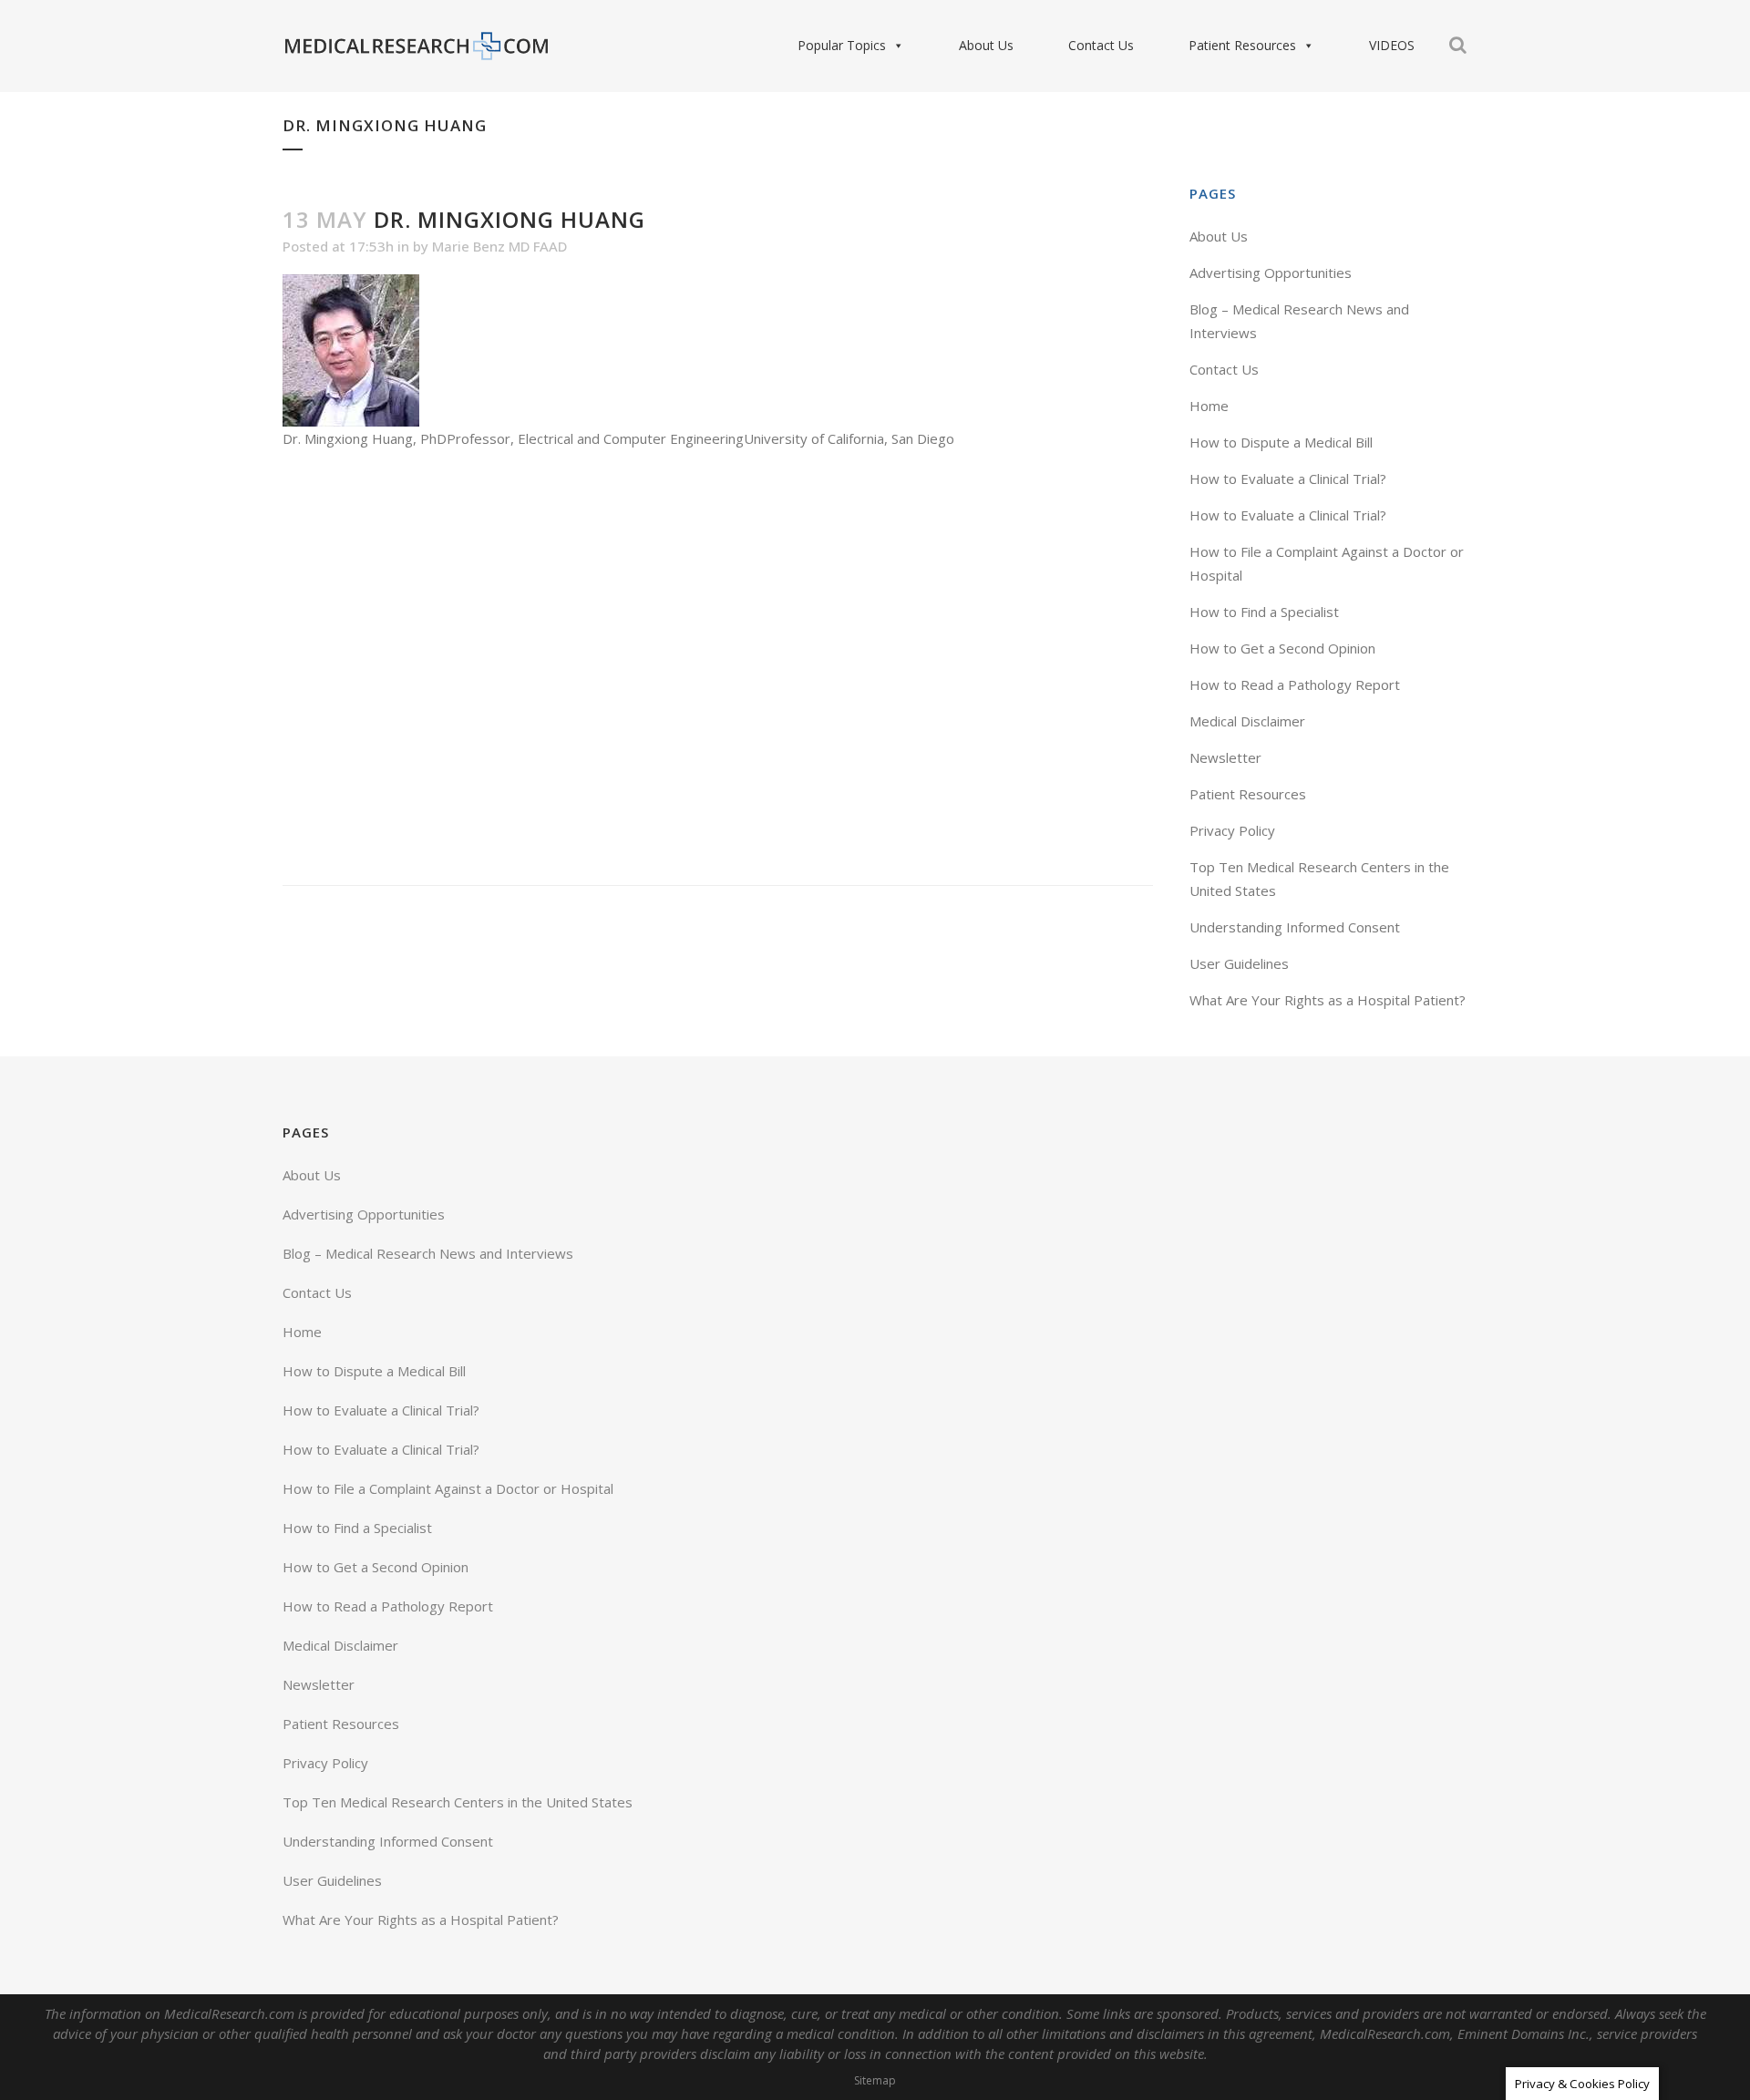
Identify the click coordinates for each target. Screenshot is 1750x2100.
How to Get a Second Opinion (1282, 648)
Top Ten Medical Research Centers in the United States (458, 1802)
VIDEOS (1392, 45)
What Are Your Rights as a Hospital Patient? (1328, 1000)
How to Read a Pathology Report (1295, 685)
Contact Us (1101, 45)
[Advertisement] (718, 668)
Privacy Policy (1232, 830)
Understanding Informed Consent (1295, 927)
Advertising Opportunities (1271, 273)
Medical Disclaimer (1247, 721)
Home (1209, 406)
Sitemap (875, 2080)
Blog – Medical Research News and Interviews (428, 1253)
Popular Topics (842, 45)
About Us (986, 45)
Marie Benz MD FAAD (499, 246)
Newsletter (1225, 757)
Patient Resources (1242, 45)
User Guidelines (1239, 963)
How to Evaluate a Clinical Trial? (1288, 479)
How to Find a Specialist (1264, 612)
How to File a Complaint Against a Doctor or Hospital (448, 1488)
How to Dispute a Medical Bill (1281, 442)
